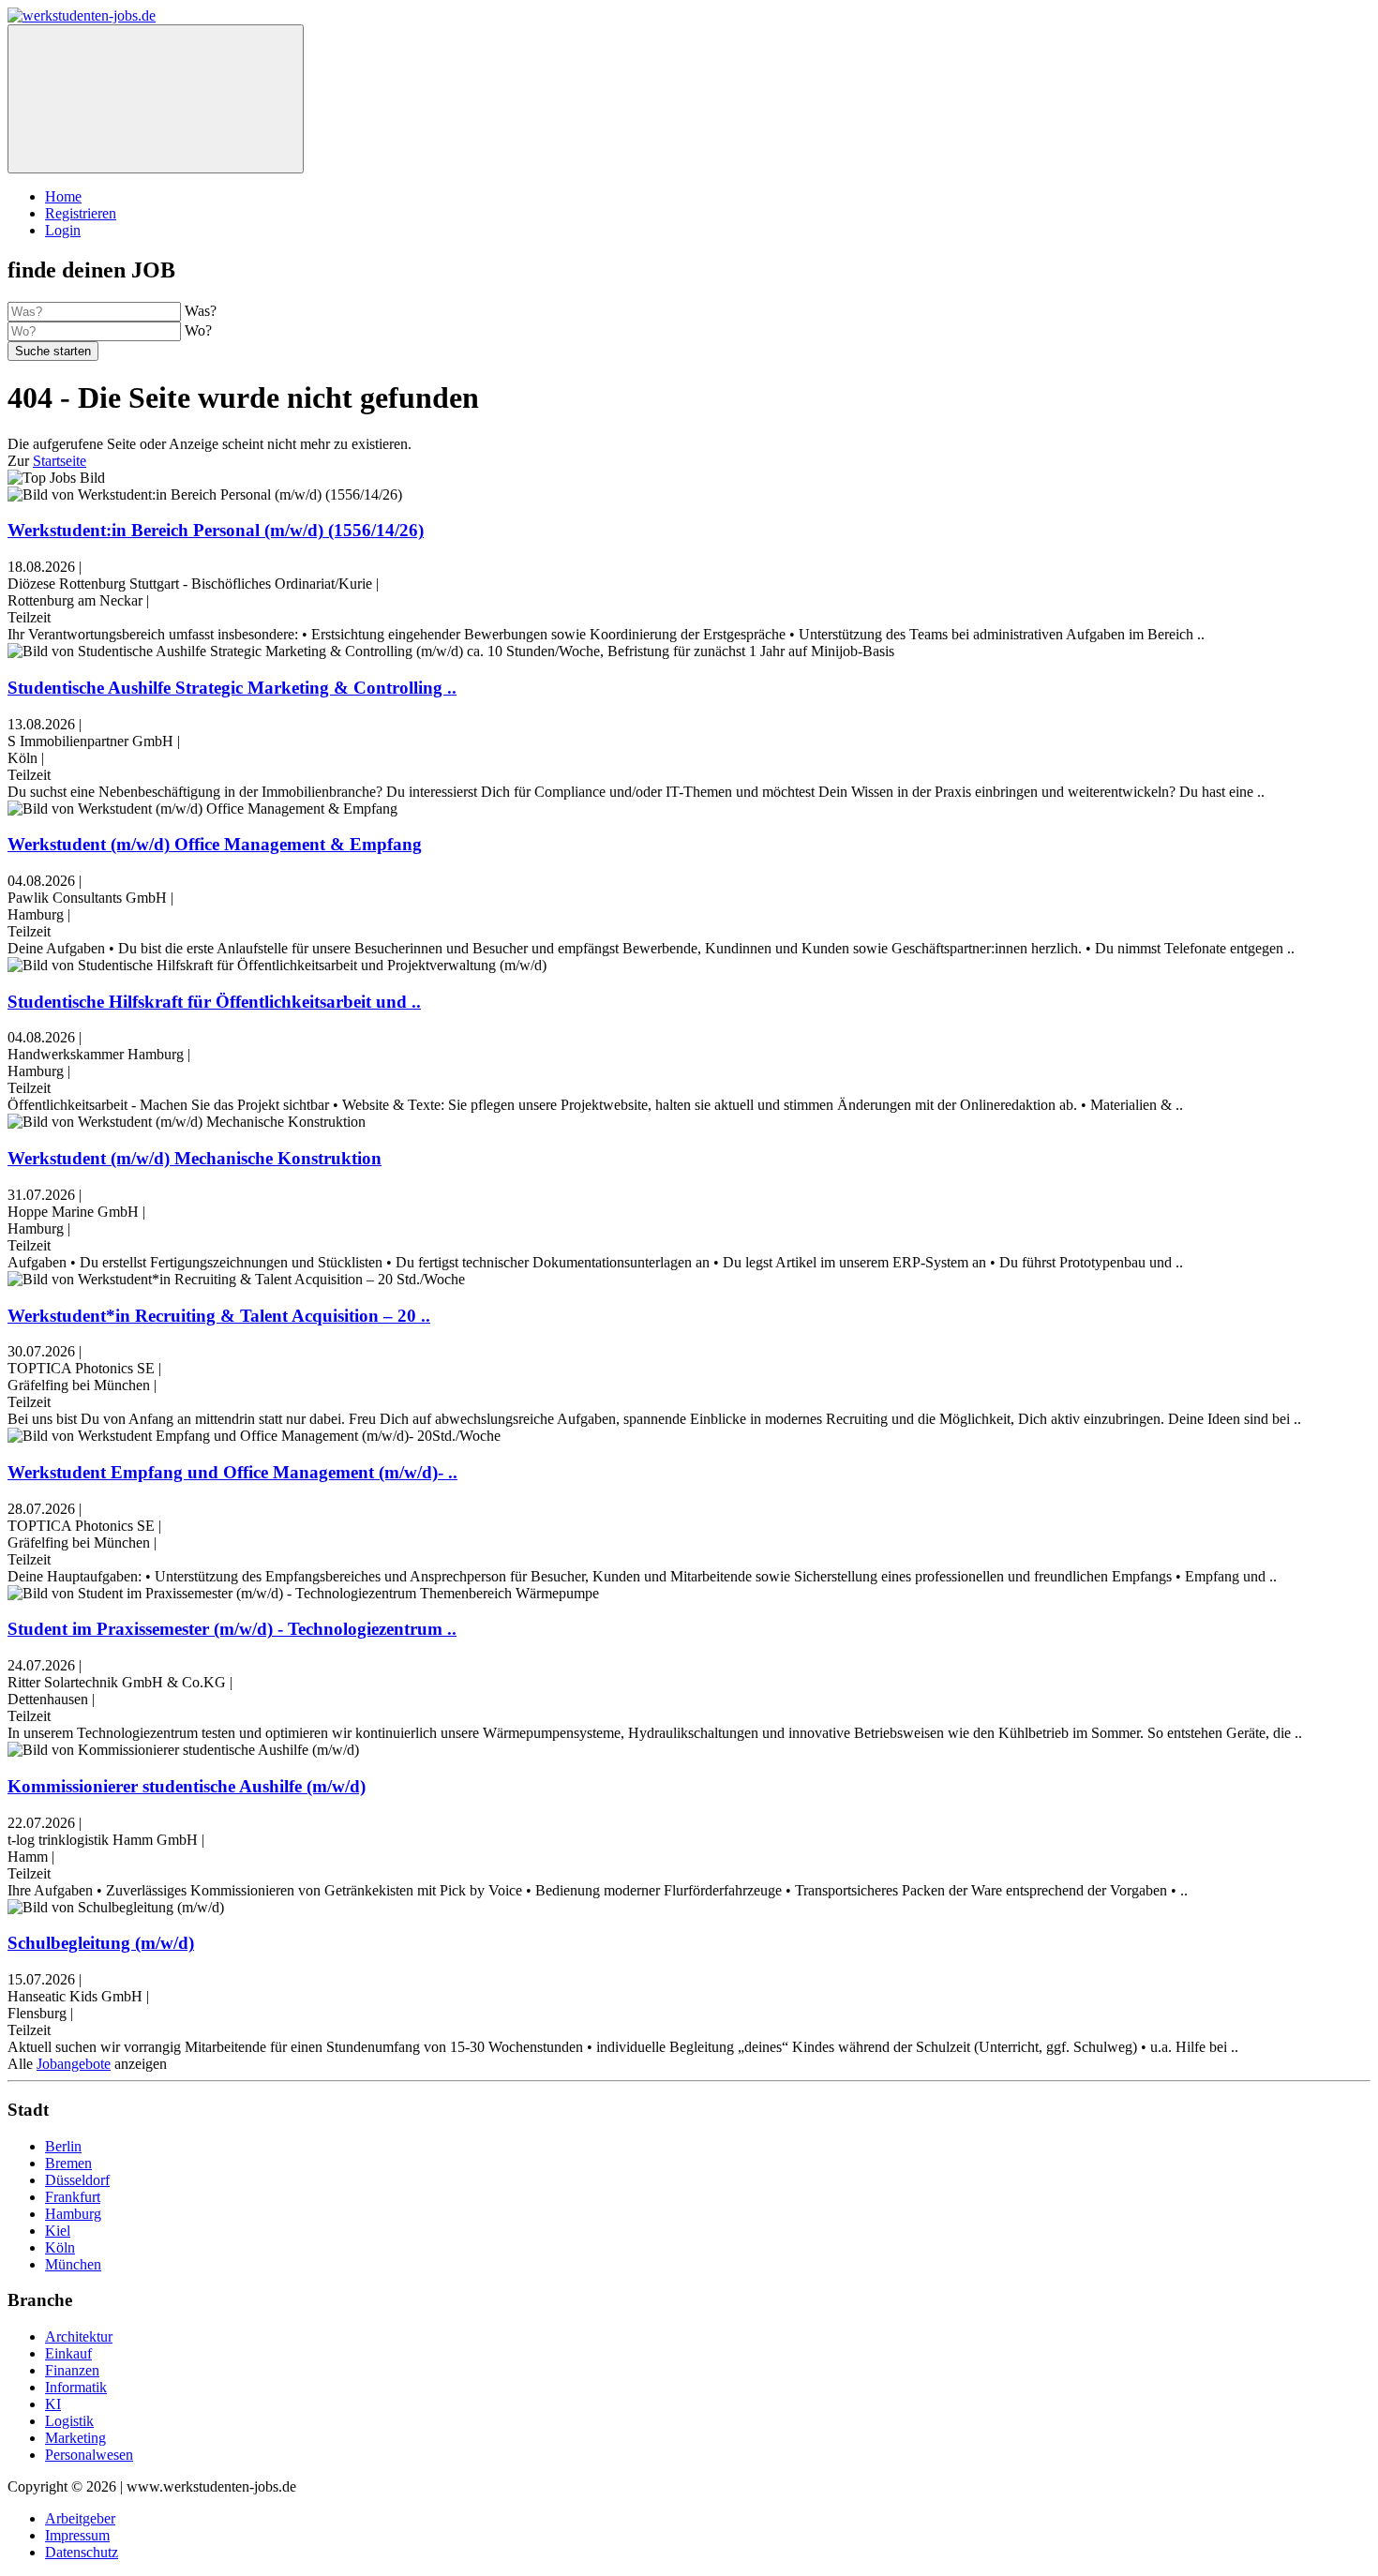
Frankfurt (73, 2197)
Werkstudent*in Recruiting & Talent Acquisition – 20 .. (219, 1316)
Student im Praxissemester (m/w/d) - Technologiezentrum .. (232, 1629)
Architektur (79, 2336)
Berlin (63, 2146)
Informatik (76, 2387)
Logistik (69, 2421)
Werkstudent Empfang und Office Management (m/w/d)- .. (232, 1472)
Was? (201, 311)
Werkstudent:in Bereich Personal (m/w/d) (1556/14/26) (216, 530)
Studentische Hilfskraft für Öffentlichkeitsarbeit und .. (214, 1002)
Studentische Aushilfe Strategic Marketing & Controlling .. (232, 688)
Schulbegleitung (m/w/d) (101, 1943)
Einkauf (68, 2353)
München (73, 2264)
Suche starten (53, 351)
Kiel (58, 2231)
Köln (60, 2247)
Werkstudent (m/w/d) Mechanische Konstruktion (195, 1158)
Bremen (68, 2163)
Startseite (60, 461)
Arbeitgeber (80, 2518)
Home (63, 196)
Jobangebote (74, 2064)
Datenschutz (82, 2552)
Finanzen (72, 2370)
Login (63, 230)
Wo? (198, 330)
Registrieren (81, 213)
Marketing (75, 2438)
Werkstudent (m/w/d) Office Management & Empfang (215, 844)
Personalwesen (89, 2455)
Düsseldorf (77, 2180)
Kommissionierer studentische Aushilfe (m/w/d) (187, 1786)
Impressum (77, 2535)
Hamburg (73, 2214)
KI (53, 2404)
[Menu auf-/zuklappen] (156, 99)
